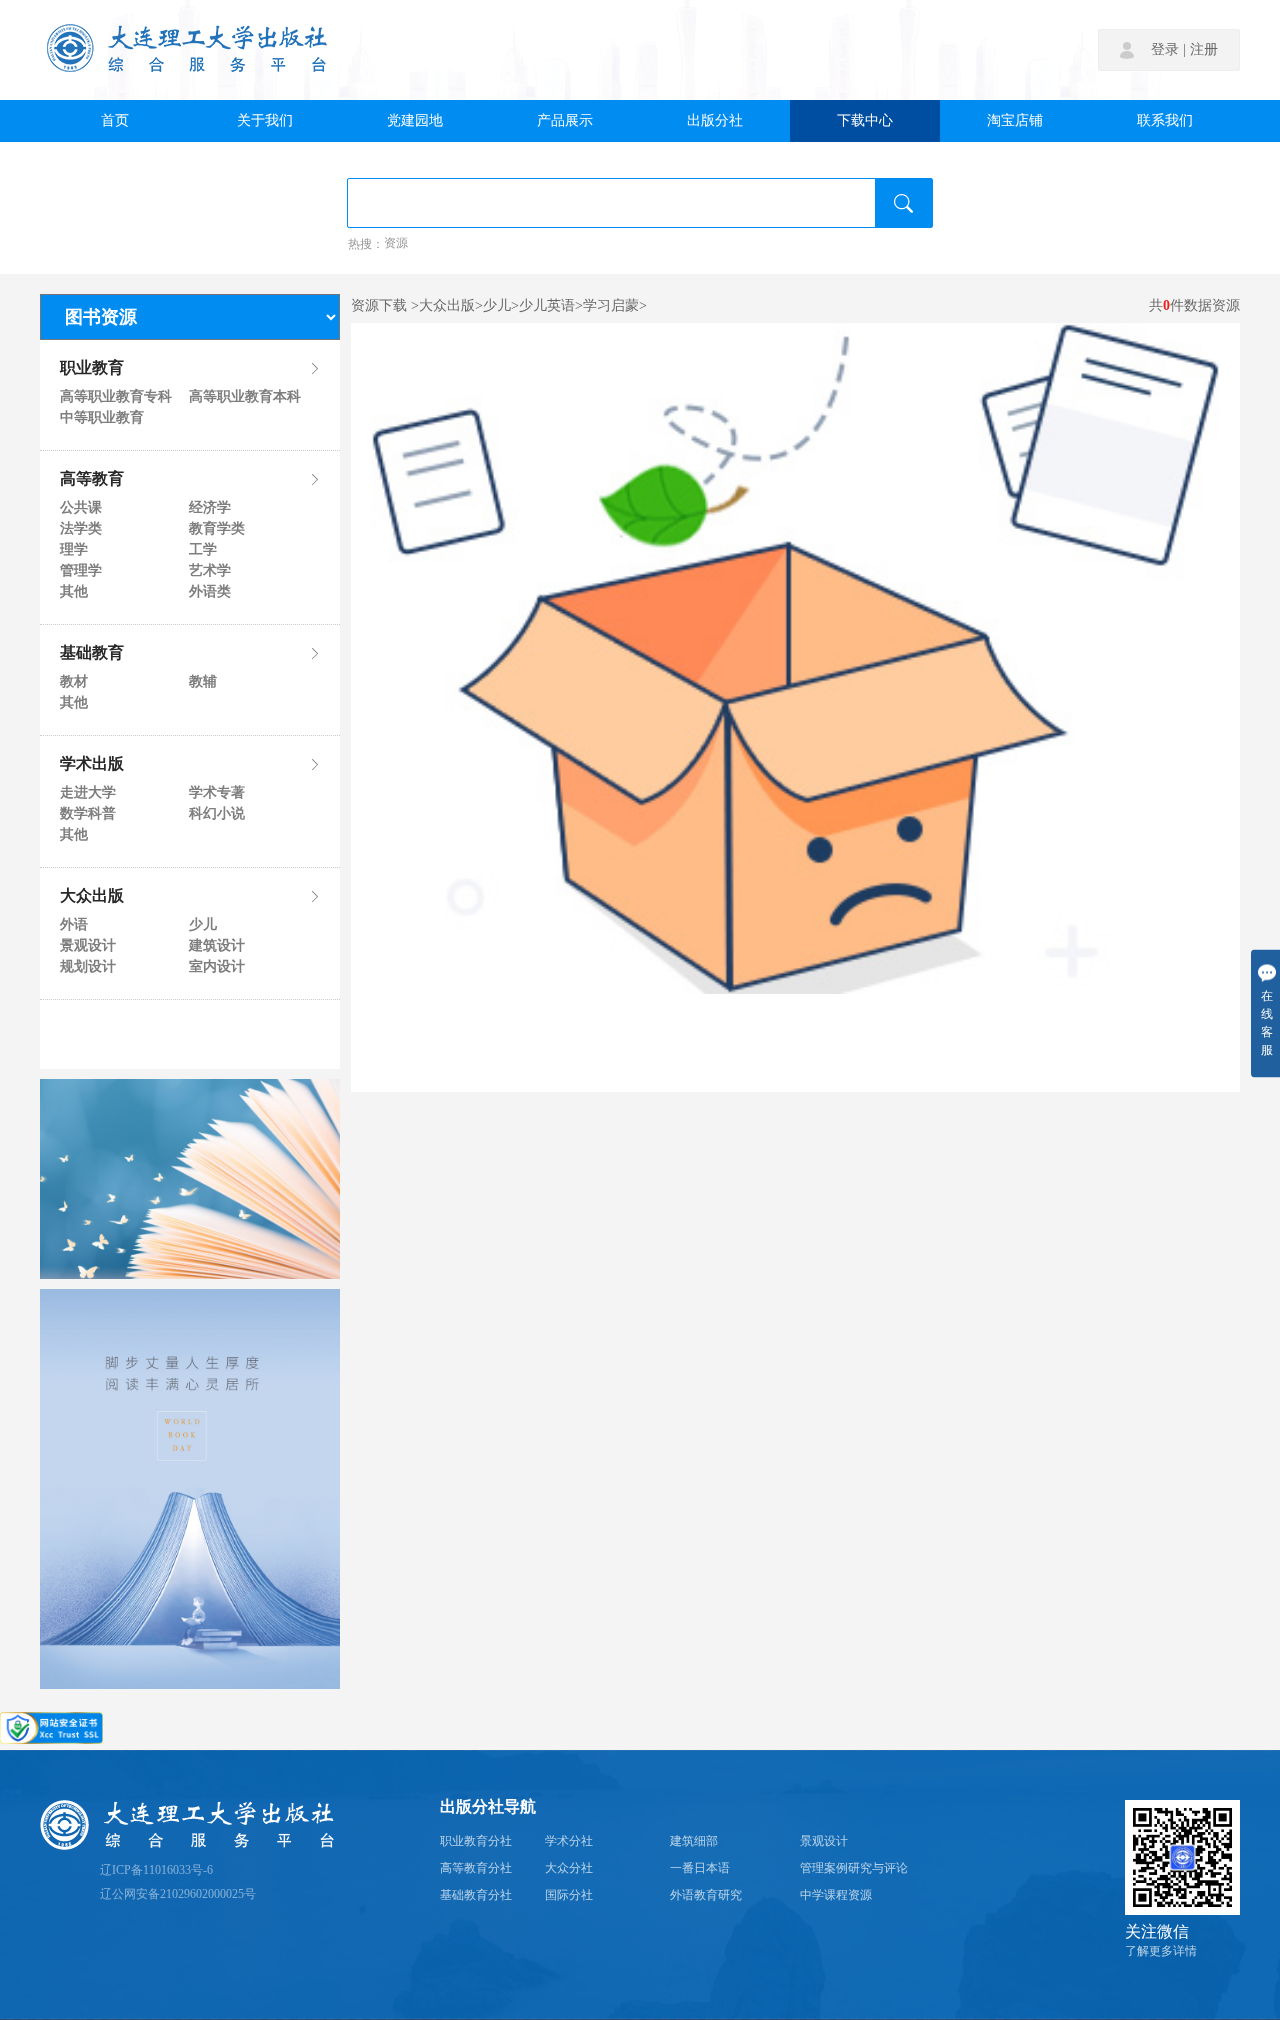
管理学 (81, 571)
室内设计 (217, 967)
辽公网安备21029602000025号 (178, 1894)
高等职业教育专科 (115, 397)
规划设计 (88, 967)
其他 (74, 592)
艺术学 (210, 571)
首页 (115, 121)
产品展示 (565, 121)
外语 (74, 925)
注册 (1204, 50)
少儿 (203, 925)
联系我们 (1165, 121)
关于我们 (265, 121)
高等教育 (92, 480)
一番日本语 (700, 1868)
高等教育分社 (476, 1868)
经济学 (210, 508)
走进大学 (88, 793)
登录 (1165, 50)
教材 (74, 682)
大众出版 (92, 897)
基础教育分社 (476, 1895)
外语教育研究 (706, 1895)
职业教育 (92, 369)
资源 (396, 244)
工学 (203, 550)
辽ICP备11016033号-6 (156, 1870)
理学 (74, 550)
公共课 (81, 508)
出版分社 (715, 121)
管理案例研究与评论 (854, 1868)
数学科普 (88, 814)
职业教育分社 (476, 1841)
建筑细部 (694, 1841)
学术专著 (217, 793)
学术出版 (92, 765)
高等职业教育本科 (244, 397)
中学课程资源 (836, 1895)
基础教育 (92, 654)
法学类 (81, 529)
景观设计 (88, 946)
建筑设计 (217, 946)
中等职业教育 (102, 418)
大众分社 (569, 1868)
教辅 (203, 682)
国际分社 (569, 1895)
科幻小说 (217, 814)
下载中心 (865, 121)
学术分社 (569, 1841)
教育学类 (217, 529)
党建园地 (415, 121)
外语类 (210, 592)
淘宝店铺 (1015, 121)
